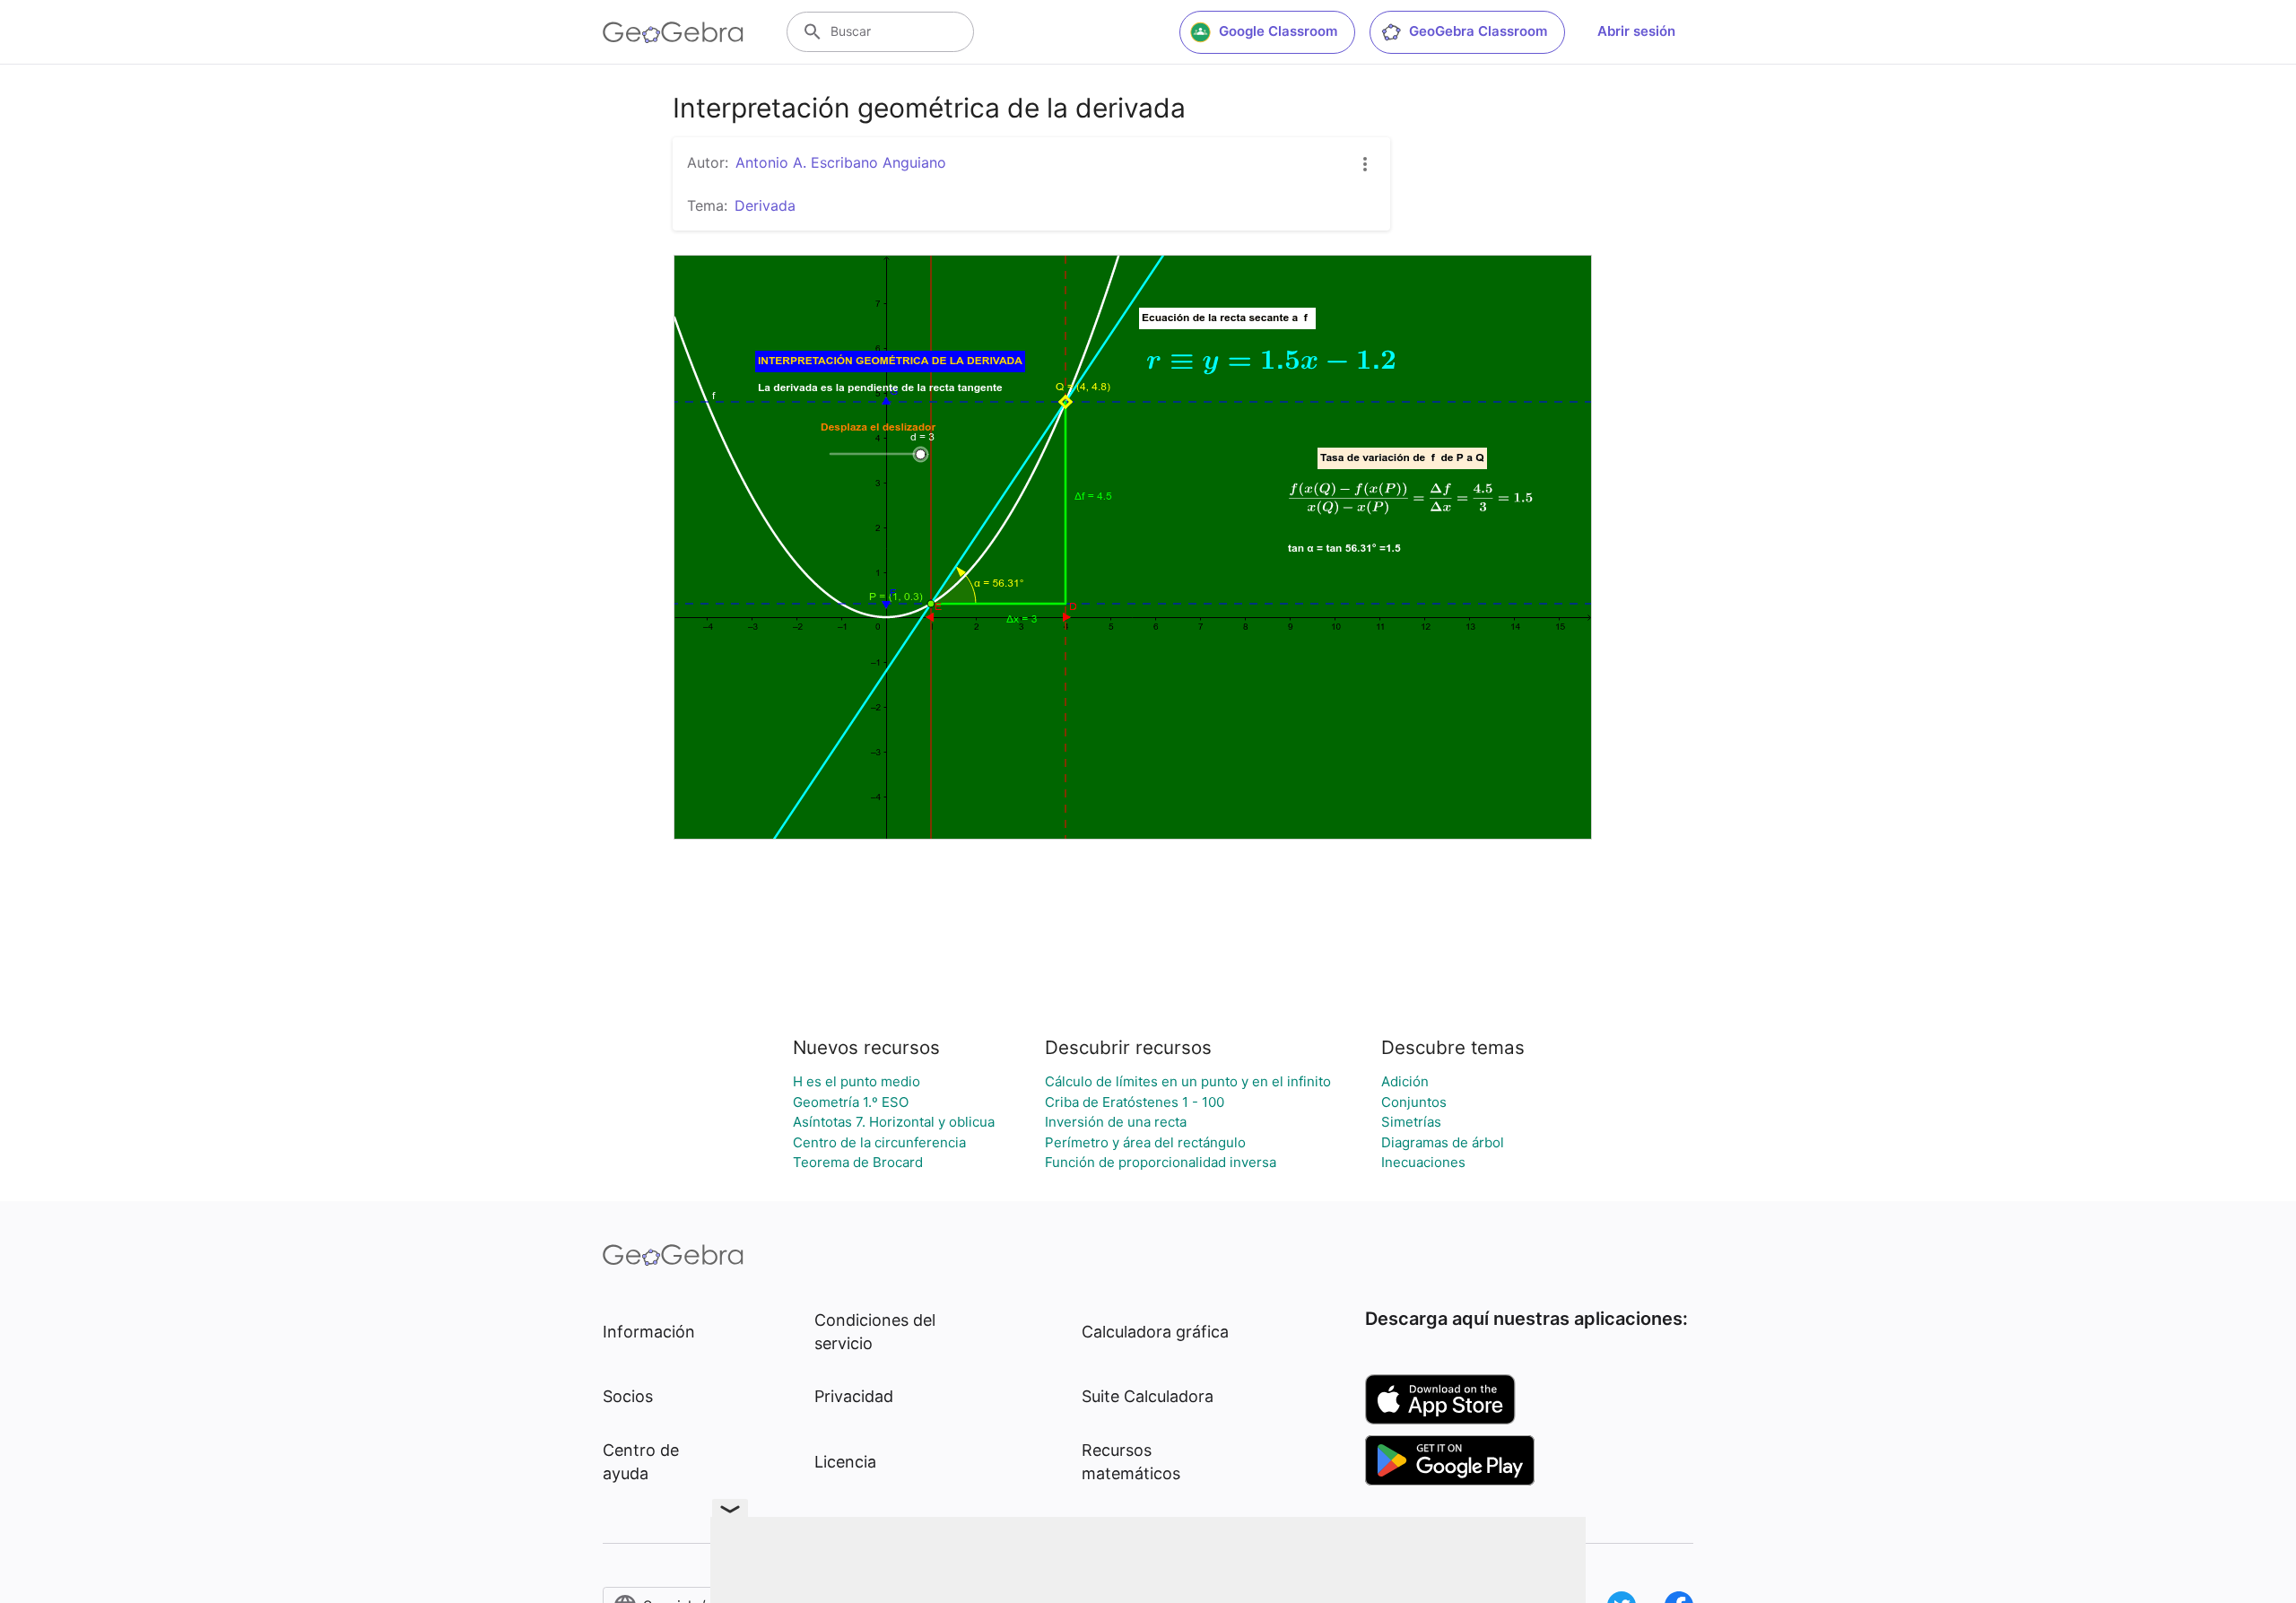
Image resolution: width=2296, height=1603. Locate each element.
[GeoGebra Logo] (673, 32)
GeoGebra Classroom (1478, 31)
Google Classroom (1278, 31)
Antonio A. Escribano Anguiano (841, 162)
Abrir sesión (1636, 31)
